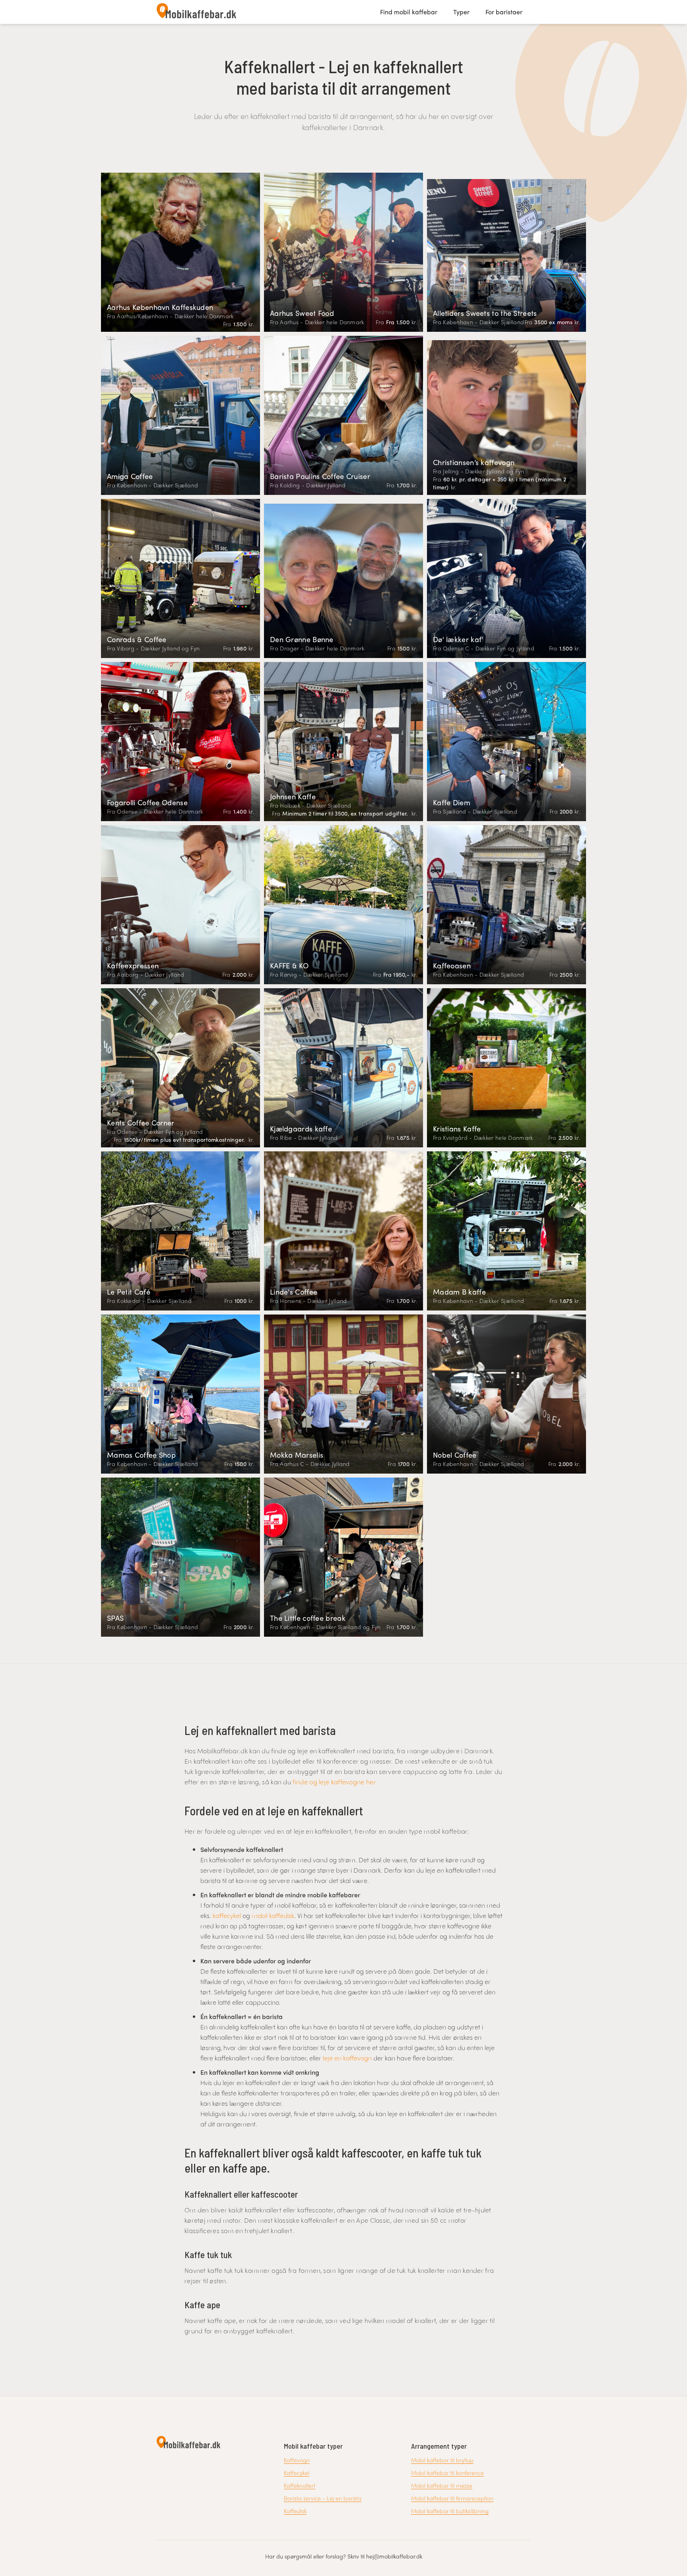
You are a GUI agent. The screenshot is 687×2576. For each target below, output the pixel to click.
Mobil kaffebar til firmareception (452, 2498)
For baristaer (504, 12)
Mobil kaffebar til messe (442, 2485)
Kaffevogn (297, 2460)
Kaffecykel (297, 2473)
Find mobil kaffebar (409, 12)
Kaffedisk (295, 2511)
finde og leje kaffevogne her (334, 1782)
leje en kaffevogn (347, 2058)
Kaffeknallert (300, 2485)
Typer (461, 12)
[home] (196, 12)
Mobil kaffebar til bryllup (442, 2460)
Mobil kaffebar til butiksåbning (450, 2511)
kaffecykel (227, 1915)
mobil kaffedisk (273, 1915)
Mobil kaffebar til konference (447, 2473)
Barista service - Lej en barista (323, 2498)
